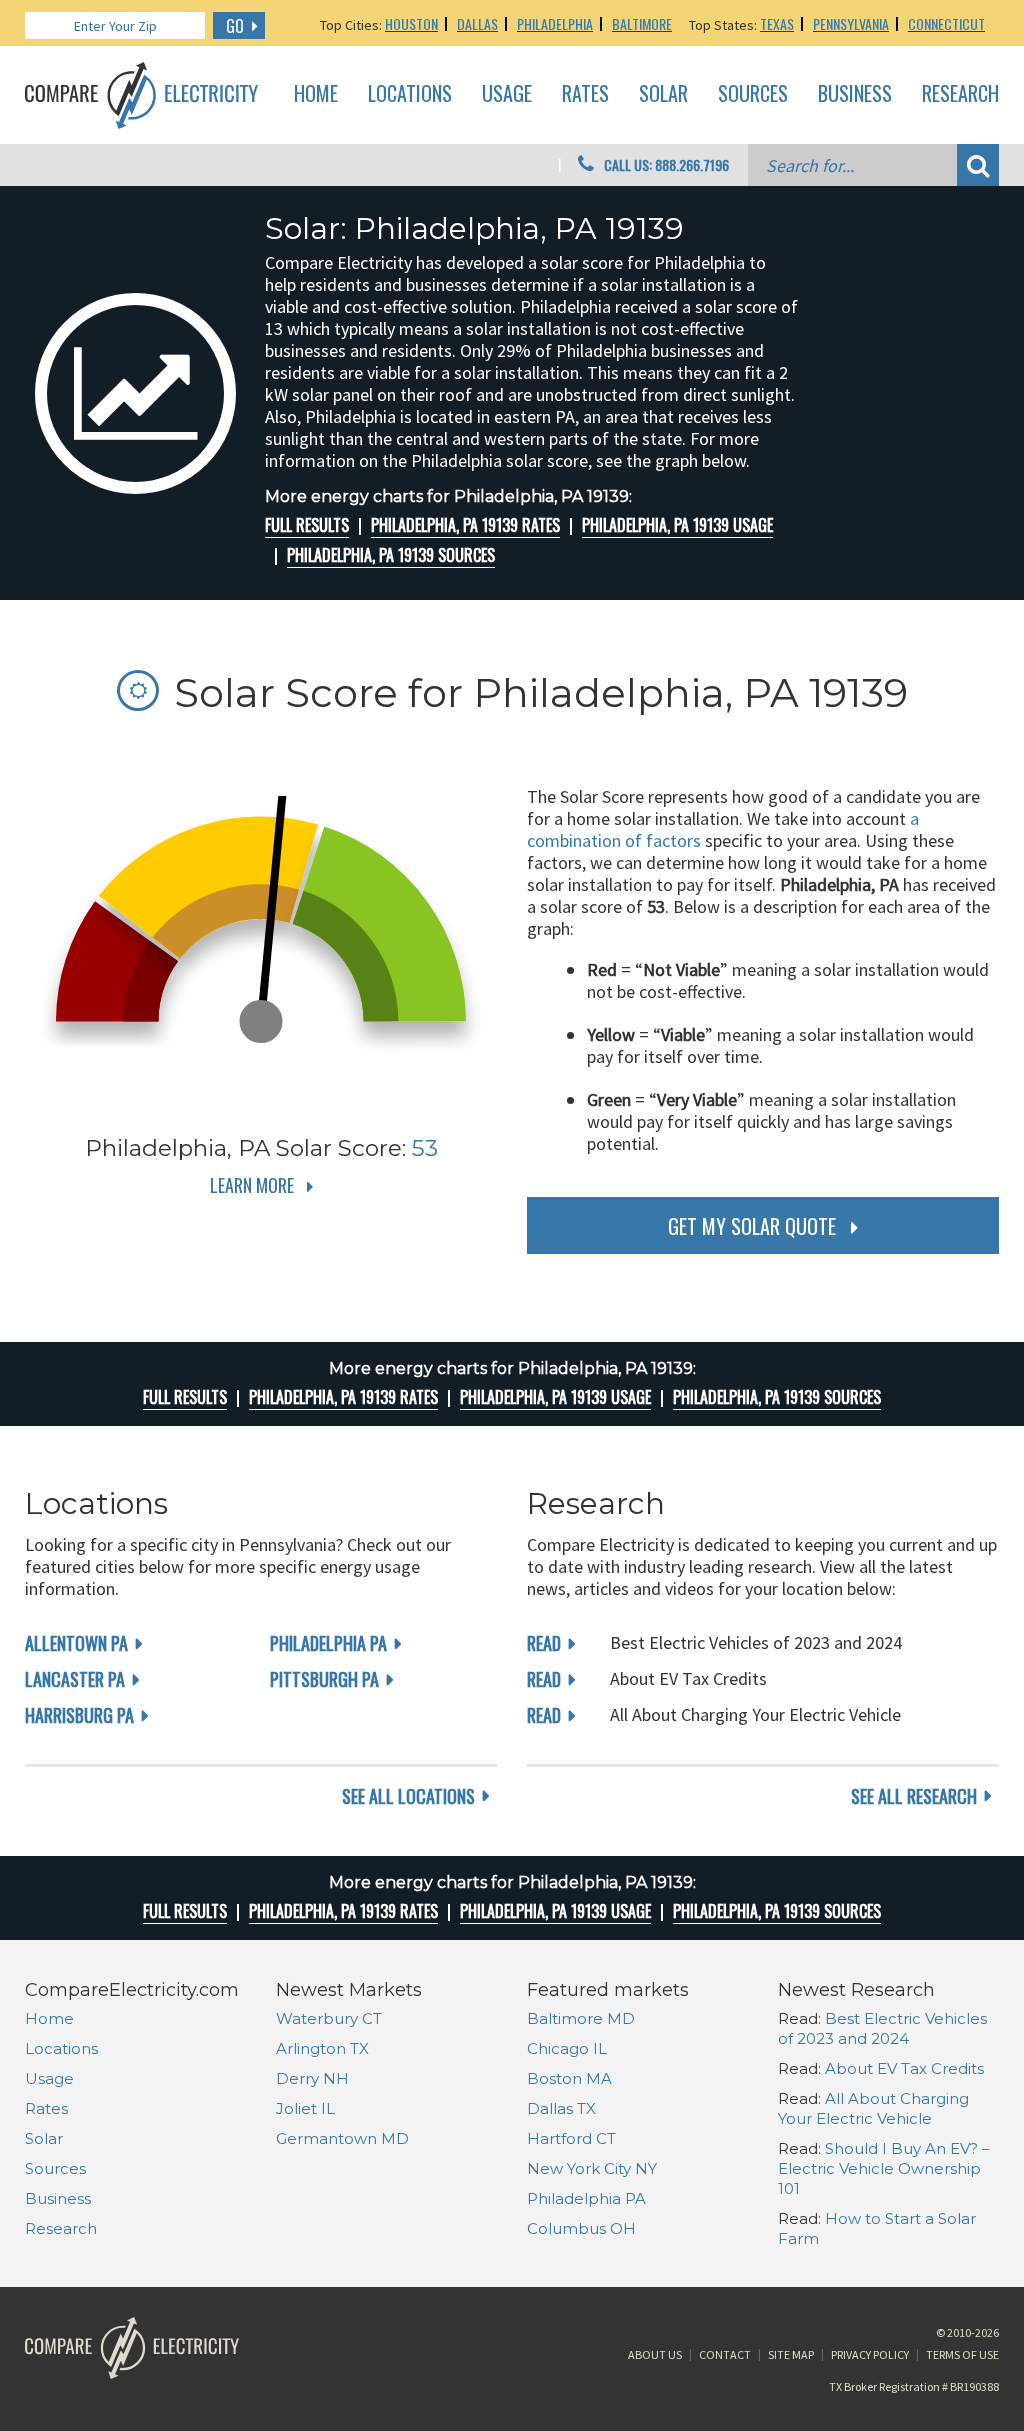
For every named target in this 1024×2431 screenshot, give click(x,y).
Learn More (252, 1185)
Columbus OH (581, 2228)
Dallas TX (561, 2108)
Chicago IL (567, 2048)
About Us (655, 2354)
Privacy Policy (870, 2354)
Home (316, 94)
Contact (725, 2354)
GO (235, 26)
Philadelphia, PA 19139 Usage (677, 525)
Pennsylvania (851, 23)
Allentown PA (76, 1643)
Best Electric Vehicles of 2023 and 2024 (882, 2028)
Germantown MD (342, 2138)
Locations (410, 94)
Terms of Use (962, 2354)
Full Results (307, 525)
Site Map (791, 2354)
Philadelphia (555, 23)
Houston (411, 23)
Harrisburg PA (79, 1715)
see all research (914, 1796)
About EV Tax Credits (904, 2068)
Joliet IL (305, 2108)
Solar (663, 94)
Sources (753, 94)
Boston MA (569, 2078)
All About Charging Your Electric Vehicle (873, 2108)
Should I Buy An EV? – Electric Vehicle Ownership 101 (884, 2168)
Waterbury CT (329, 2018)
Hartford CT (571, 2138)
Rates (585, 94)
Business (855, 94)
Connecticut (946, 23)
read (544, 1643)
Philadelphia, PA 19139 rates (465, 525)
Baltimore (642, 23)
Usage (507, 94)
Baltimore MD (581, 2018)
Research (960, 94)
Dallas (477, 23)
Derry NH (312, 2078)
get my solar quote (752, 1226)
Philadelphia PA (328, 1643)
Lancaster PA (75, 1679)
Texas (777, 23)
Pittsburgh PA (324, 1679)
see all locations (408, 1796)
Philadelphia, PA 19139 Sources (391, 555)
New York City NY (592, 2168)
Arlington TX (322, 2048)
